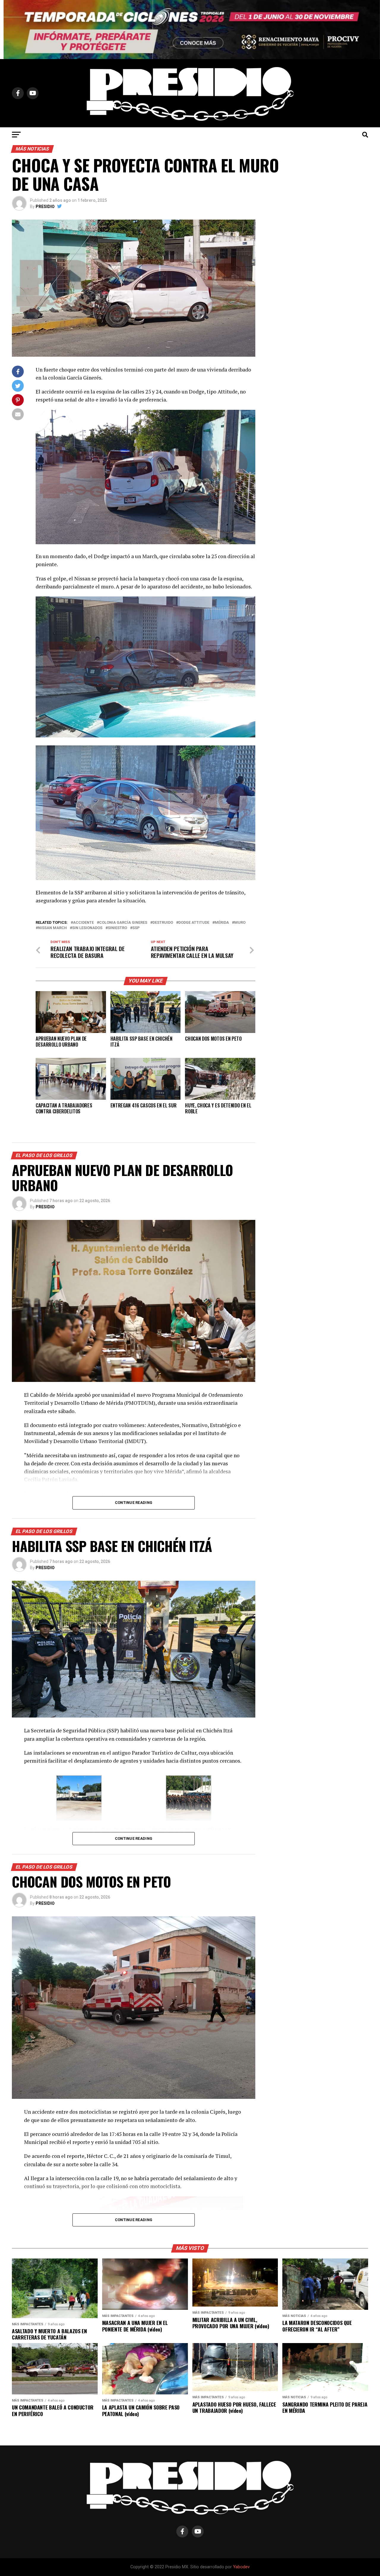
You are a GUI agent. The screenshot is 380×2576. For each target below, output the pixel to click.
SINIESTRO (117, 928)
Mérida (222, 923)
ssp (136, 928)
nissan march (52, 928)
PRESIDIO (45, 207)
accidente (83, 923)
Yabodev (241, 2567)
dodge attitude (194, 923)
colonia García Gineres (123, 923)
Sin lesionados (87, 928)
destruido (163, 923)
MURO (240, 923)
